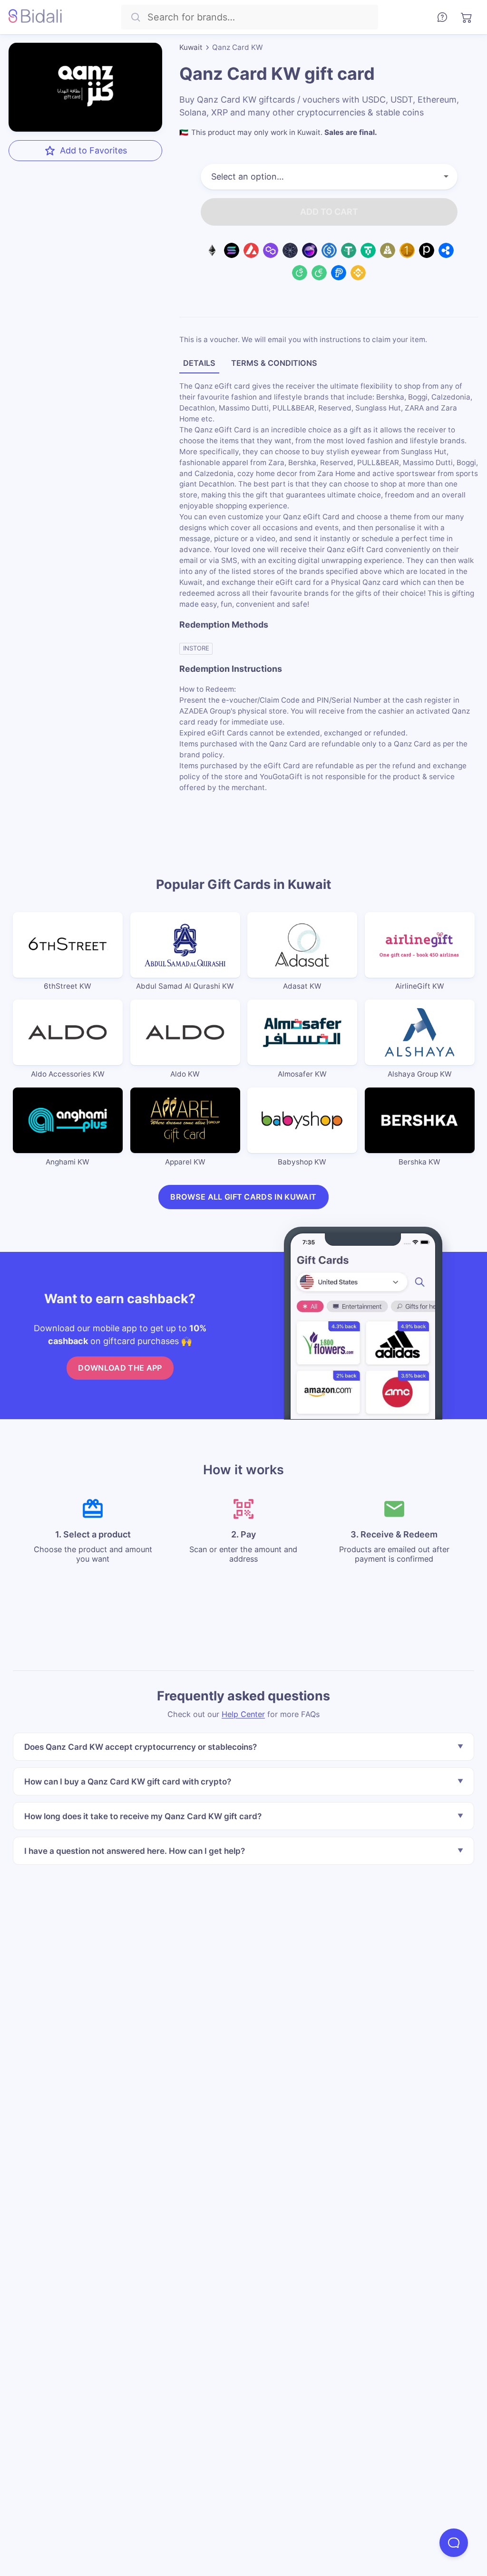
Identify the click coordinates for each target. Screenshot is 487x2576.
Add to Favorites (93, 150)
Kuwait (191, 47)
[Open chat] (454, 2543)
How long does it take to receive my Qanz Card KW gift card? (143, 1816)
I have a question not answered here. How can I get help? (135, 1851)
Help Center (243, 1714)
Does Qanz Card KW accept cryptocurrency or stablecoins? (141, 1747)
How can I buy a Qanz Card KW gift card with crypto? (128, 1781)
